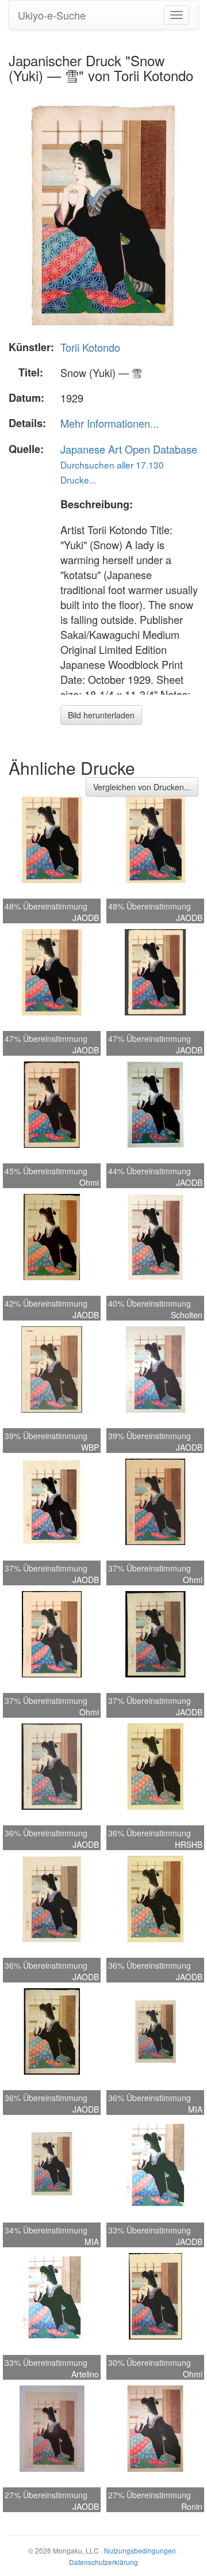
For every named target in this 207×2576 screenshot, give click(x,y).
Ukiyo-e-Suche (52, 15)
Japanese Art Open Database (129, 449)
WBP (90, 1447)
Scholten (187, 1315)
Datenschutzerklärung (103, 2562)
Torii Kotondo (90, 347)
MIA (195, 2109)
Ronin (192, 2506)
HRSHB (189, 1844)
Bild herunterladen (101, 715)
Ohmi (89, 1182)
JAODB (86, 918)
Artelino (85, 2374)
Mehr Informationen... (110, 423)
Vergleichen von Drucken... (142, 787)
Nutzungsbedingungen (140, 2550)
